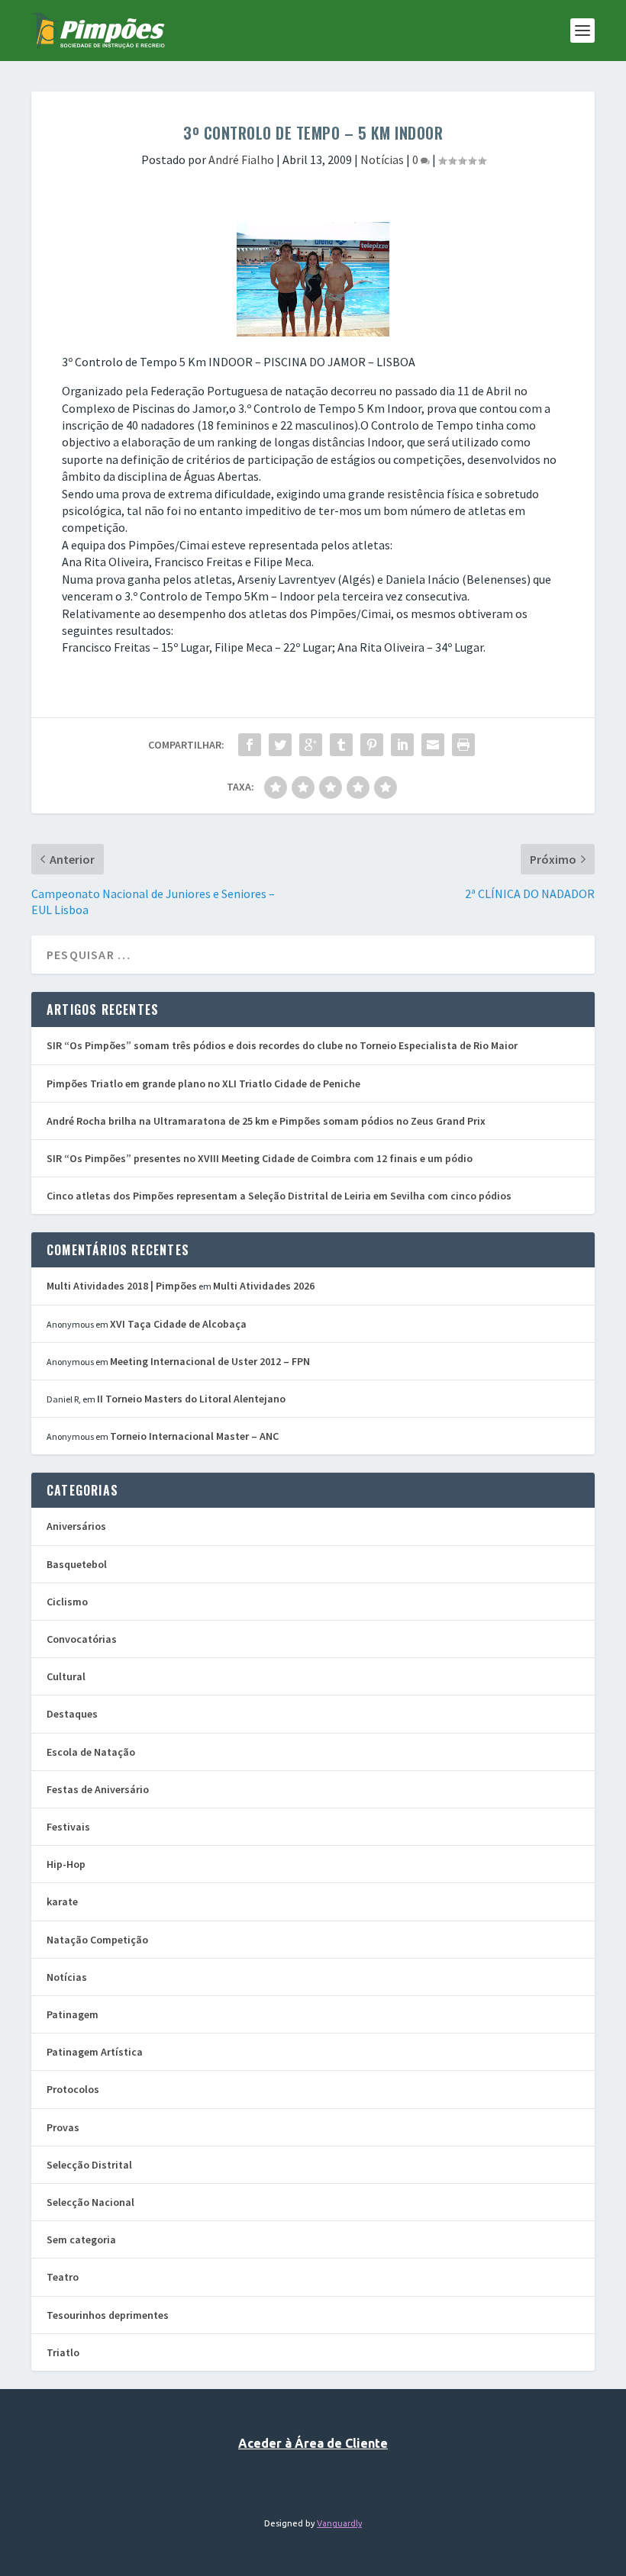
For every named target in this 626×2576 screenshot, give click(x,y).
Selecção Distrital (89, 2165)
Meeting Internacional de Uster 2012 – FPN (210, 1361)
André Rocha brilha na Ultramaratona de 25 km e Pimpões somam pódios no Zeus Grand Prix (266, 1121)
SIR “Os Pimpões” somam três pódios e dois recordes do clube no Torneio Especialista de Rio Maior (282, 1045)
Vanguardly (339, 2523)
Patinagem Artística (95, 2052)
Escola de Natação (91, 1752)
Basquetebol (77, 1564)
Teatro (63, 2277)
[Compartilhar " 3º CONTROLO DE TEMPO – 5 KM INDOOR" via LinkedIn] (402, 745)
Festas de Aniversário (98, 1789)
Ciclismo (67, 1602)
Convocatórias (82, 1639)
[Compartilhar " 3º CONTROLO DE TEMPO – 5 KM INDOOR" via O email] (433, 745)
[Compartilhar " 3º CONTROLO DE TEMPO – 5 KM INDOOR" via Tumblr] (341, 745)
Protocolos (73, 2089)
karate (62, 1901)
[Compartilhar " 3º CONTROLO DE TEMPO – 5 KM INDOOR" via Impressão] (463, 745)
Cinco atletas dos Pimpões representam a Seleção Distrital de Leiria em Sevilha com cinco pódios (279, 1196)
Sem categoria (81, 2240)
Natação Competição (97, 1940)
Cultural (66, 1676)
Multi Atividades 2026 (264, 1286)
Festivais (68, 1827)
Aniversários (76, 1526)
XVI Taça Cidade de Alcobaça (178, 1324)
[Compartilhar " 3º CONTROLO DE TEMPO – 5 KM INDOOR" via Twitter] (280, 745)
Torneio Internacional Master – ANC (194, 1436)
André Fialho (241, 159)
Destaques (72, 1714)
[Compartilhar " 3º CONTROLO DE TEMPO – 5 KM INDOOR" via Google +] (311, 745)
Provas (63, 2127)
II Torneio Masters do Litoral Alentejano (191, 1399)
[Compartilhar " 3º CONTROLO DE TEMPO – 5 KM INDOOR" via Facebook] (250, 745)
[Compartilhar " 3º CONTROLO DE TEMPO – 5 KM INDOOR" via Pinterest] (372, 745)
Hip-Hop (66, 1864)
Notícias (382, 159)
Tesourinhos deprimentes (108, 2315)
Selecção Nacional (90, 2202)
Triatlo (63, 2352)
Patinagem (73, 2014)
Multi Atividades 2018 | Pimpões (122, 1286)
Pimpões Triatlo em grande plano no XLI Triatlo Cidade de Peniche (203, 1084)
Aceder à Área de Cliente (313, 2443)
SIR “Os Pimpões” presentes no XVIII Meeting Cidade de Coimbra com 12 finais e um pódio (260, 1158)
